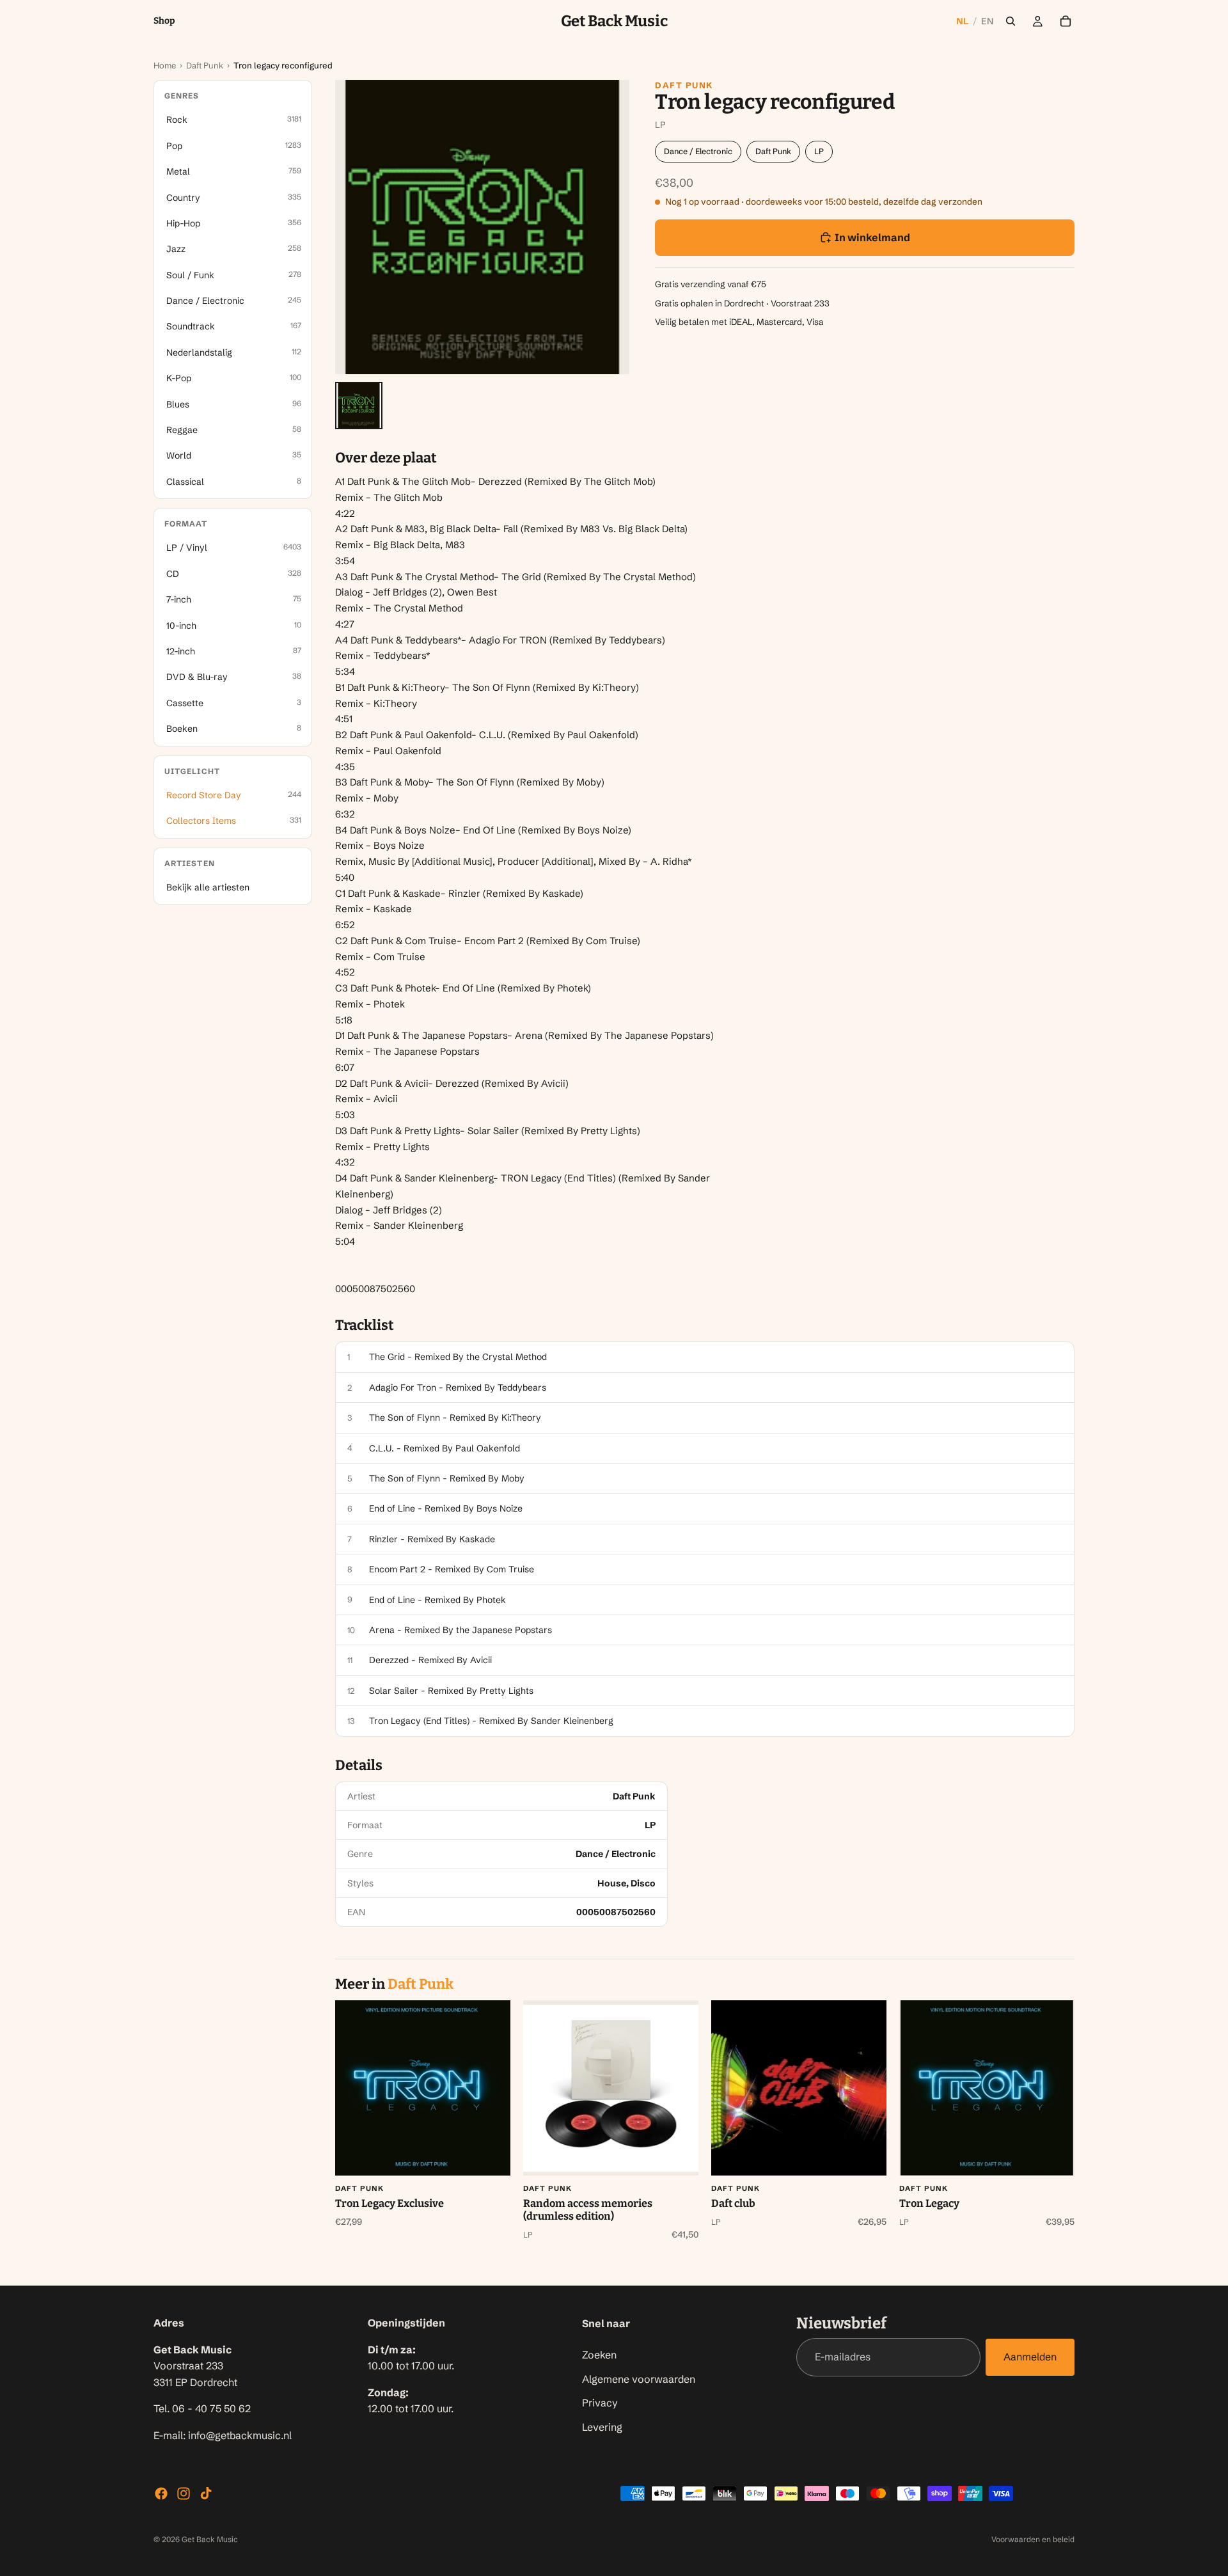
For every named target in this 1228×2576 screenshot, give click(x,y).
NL (963, 21)
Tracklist (365, 1325)
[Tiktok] (206, 2493)
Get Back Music (210, 2539)
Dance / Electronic (698, 151)
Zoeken (599, 2354)
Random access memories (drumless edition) (588, 2210)
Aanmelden (1030, 2357)
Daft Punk (205, 65)
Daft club (733, 2203)
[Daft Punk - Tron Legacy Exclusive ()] (423, 2088)
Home (165, 65)
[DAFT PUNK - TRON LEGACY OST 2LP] (987, 2088)
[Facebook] (161, 2493)
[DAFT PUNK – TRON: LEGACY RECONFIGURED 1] (359, 406)
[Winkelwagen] (1066, 21)
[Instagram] (184, 2493)
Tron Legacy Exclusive (390, 2203)
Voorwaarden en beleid (1033, 2539)
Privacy (600, 2403)
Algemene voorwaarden (639, 2378)
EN (987, 21)
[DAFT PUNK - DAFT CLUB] (799, 2088)
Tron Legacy (929, 2203)
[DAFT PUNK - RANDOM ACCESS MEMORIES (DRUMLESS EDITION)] (611, 2088)
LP (819, 151)
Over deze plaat (386, 458)
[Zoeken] (1011, 21)
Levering (602, 2426)
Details (359, 1766)
